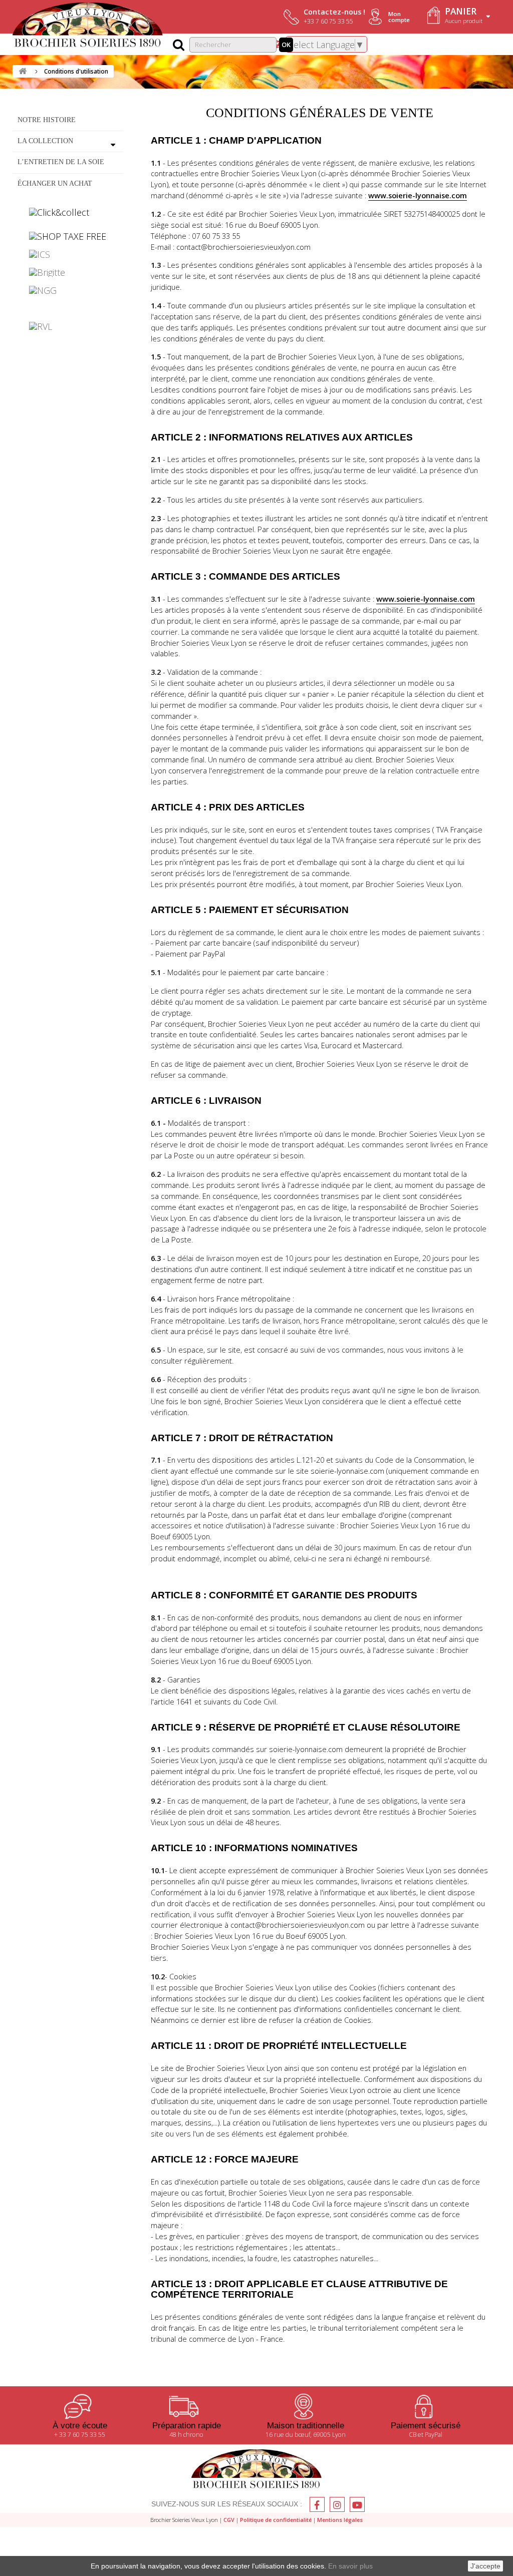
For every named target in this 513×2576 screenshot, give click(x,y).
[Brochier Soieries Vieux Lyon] (88, 26)
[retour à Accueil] (23, 71)
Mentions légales (340, 2520)
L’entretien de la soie (61, 162)
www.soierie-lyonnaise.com (418, 195)
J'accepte (485, 2566)
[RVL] (68, 326)
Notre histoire (47, 120)
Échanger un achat (55, 183)
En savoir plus (350, 2566)
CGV (229, 2520)
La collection (45, 141)
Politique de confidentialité (276, 2520)
